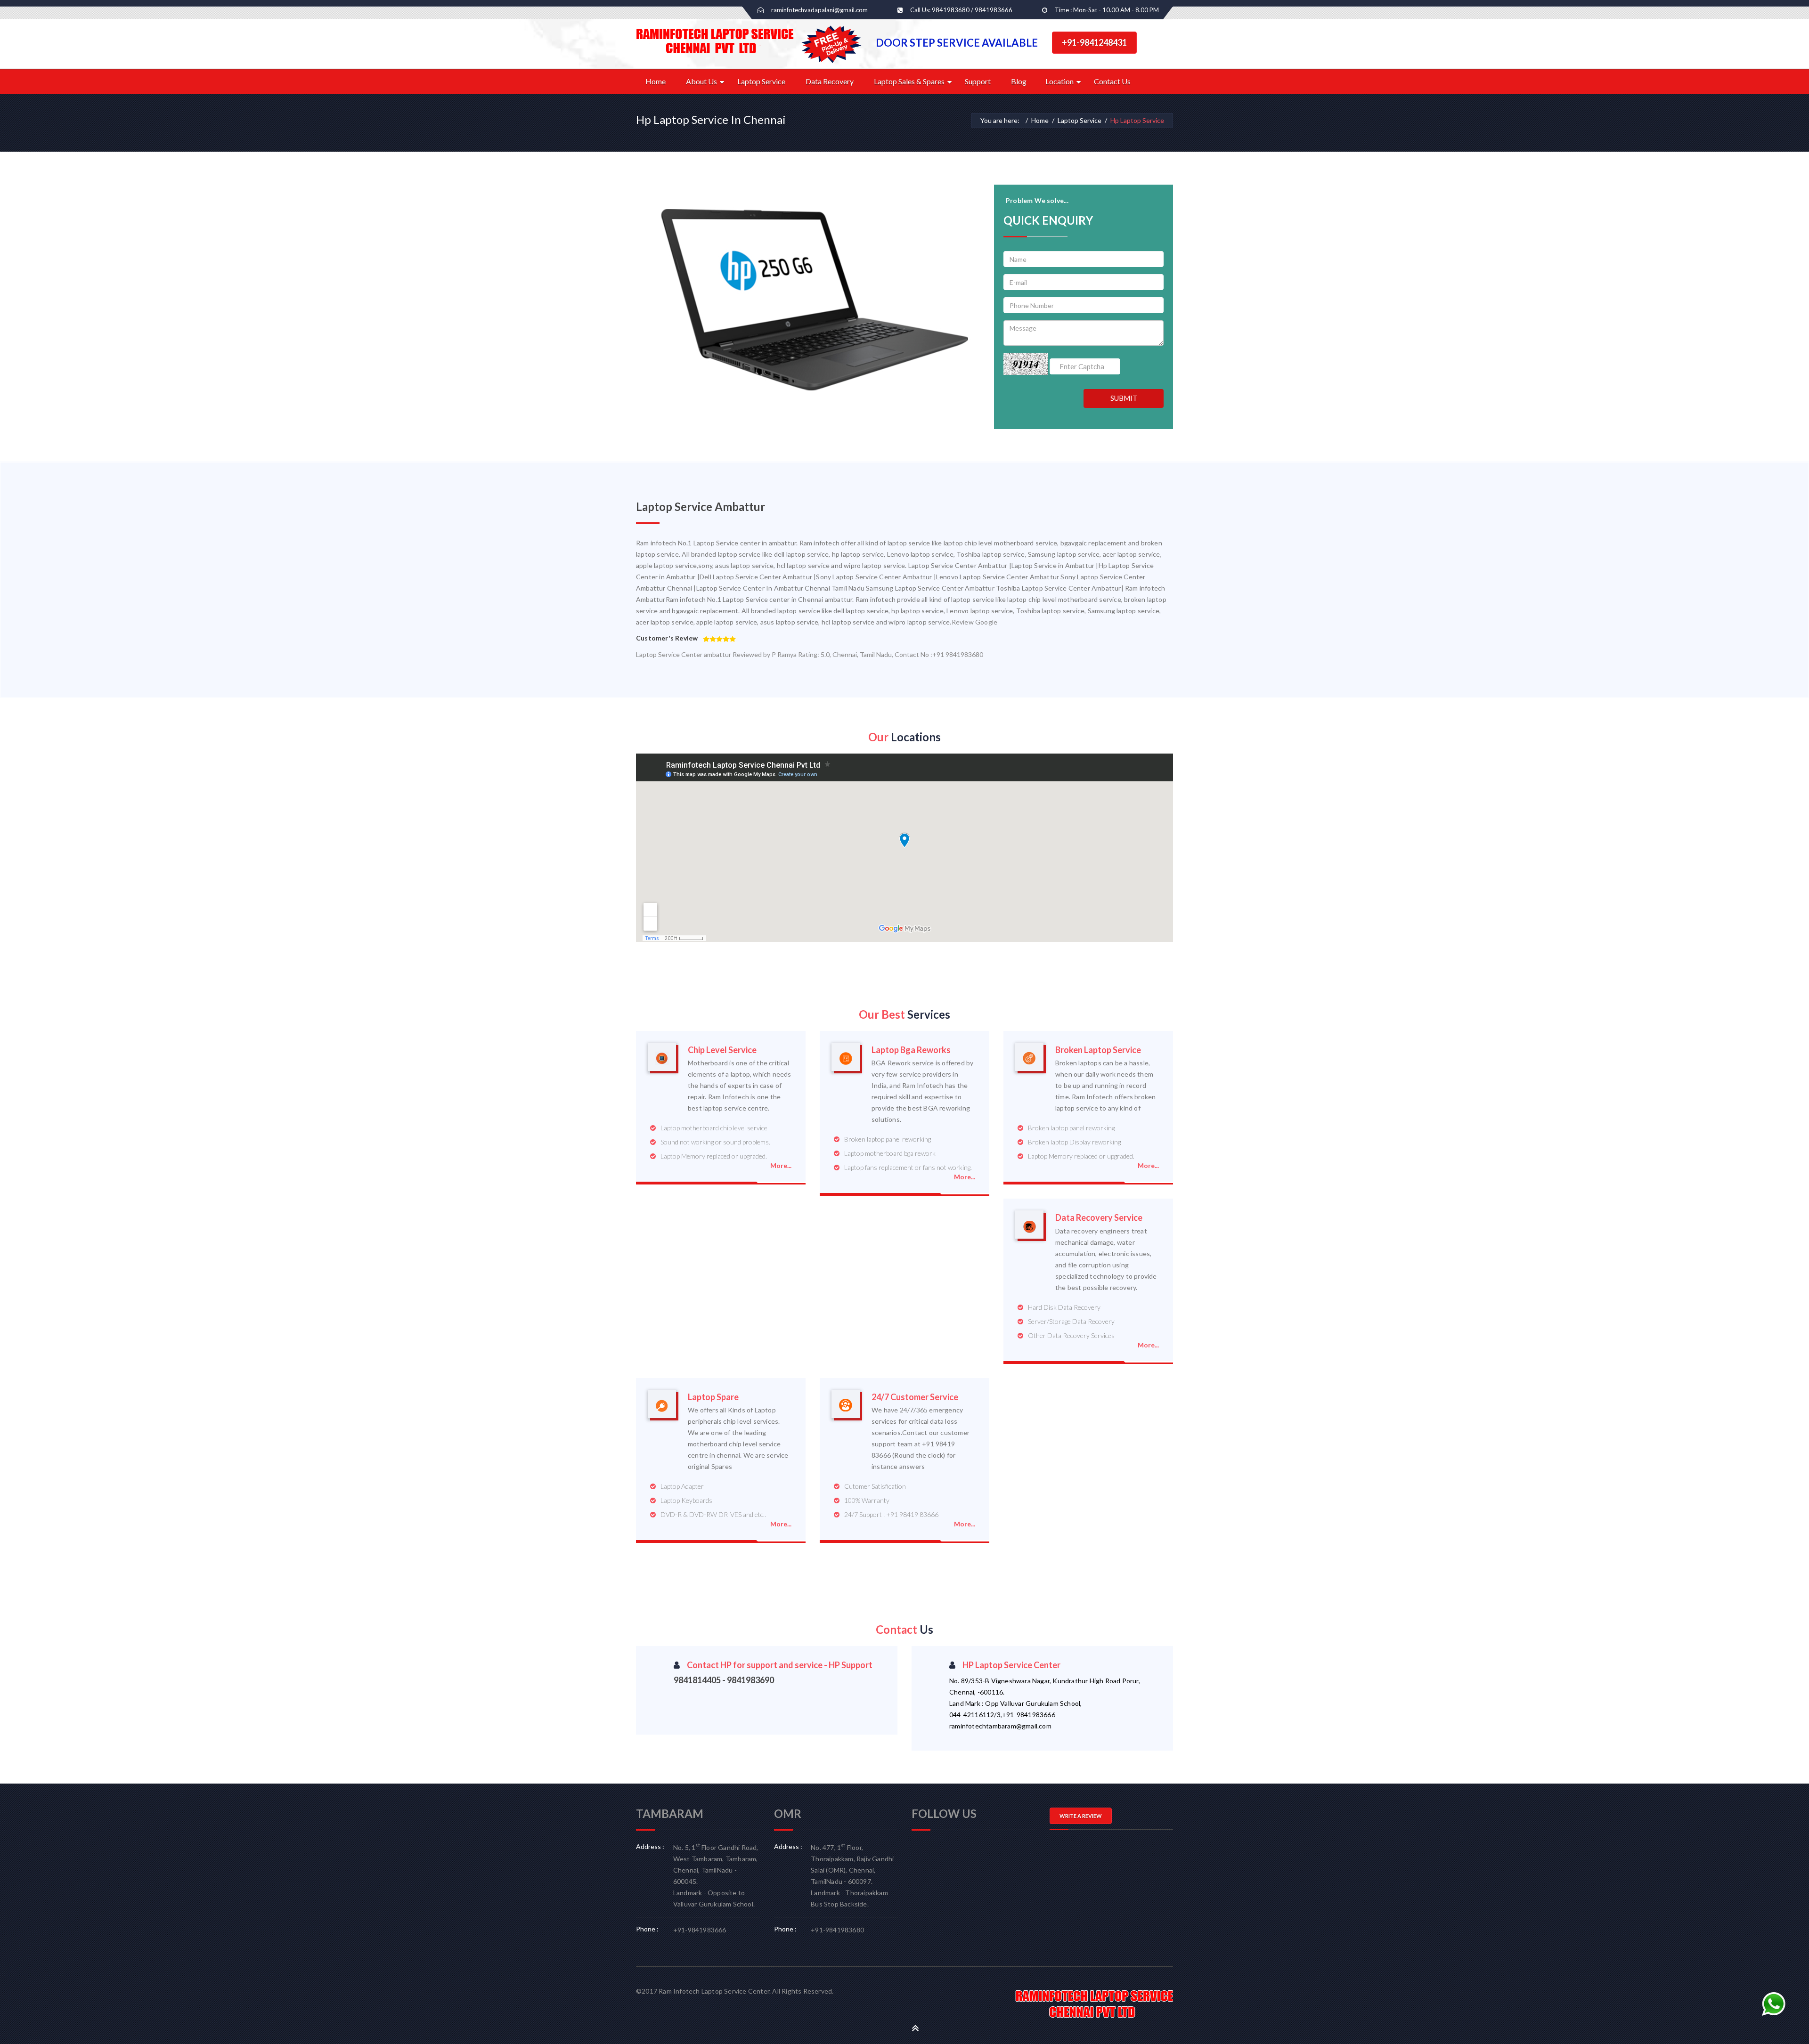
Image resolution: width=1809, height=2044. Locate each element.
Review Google (975, 622)
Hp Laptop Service (1137, 120)
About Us (701, 81)
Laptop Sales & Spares (909, 81)
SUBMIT (1124, 398)
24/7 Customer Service (915, 1397)
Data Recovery (830, 81)
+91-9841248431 (1094, 42)
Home (656, 81)
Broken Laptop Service (1098, 1050)
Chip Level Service (722, 1050)
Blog (1019, 81)
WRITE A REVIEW (1081, 1816)
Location (1059, 81)
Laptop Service (761, 81)
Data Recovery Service (1099, 1218)
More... (781, 1165)
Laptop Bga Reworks (911, 1050)
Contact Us (1112, 81)
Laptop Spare (713, 1397)
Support (978, 81)
